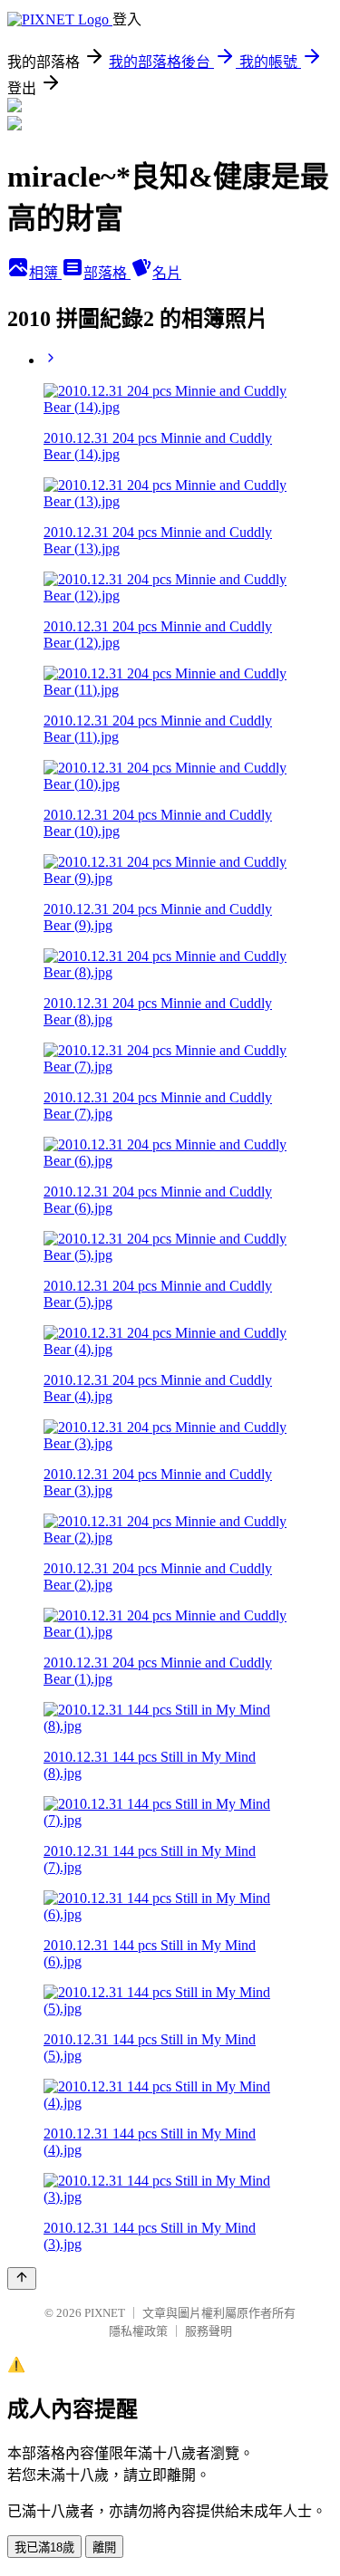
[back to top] (22, 2278)
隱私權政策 (138, 2331)
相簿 (45, 273)
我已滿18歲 (44, 2547)
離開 (104, 2547)
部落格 (107, 273)
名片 (167, 273)
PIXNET (105, 2313)
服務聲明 (209, 2331)
